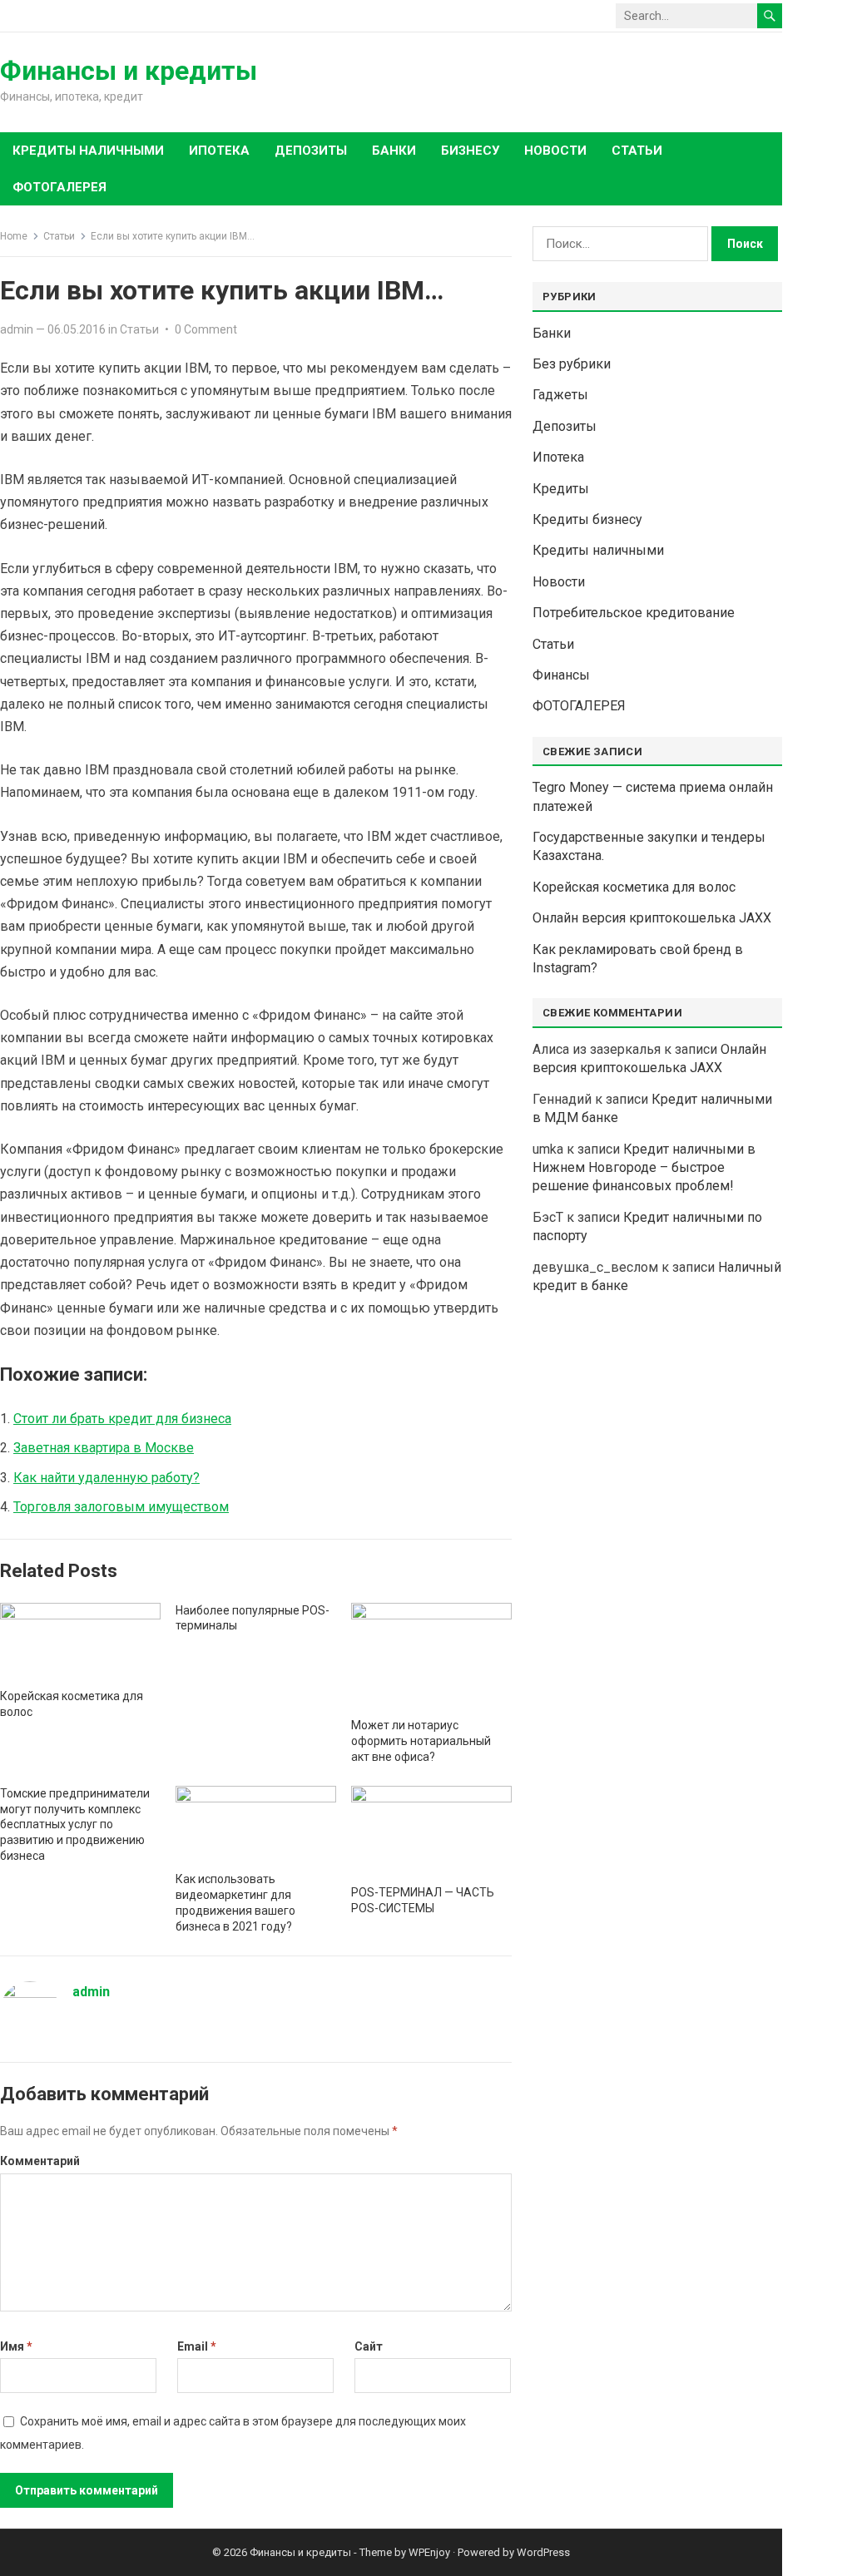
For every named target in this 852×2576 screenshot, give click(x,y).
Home (14, 236)
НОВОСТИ (555, 151)
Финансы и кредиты (129, 71)
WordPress (543, 2552)
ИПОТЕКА (219, 151)
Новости (559, 582)
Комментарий (40, 2161)
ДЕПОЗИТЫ (311, 151)
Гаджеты (560, 395)
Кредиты (561, 489)
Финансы (561, 675)
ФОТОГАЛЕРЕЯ (59, 187)
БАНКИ (394, 151)
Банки (552, 333)
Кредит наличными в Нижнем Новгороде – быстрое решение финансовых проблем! (644, 1168)
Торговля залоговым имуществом (121, 1507)
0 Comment (206, 329)
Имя (16, 2346)
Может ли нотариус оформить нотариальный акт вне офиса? (421, 1741)
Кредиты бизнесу (587, 519)
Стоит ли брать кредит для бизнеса (122, 1419)
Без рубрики (572, 364)
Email (197, 2346)
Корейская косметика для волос (634, 887)
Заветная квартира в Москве (104, 1448)
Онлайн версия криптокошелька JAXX (652, 918)
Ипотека (558, 457)
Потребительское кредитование (634, 613)
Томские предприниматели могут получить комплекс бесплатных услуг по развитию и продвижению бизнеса (75, 1825)
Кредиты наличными (598, 550)
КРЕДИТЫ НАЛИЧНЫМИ (88, 151)
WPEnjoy (429, 2552)
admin (17, 329)
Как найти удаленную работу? (106, 1478)
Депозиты (565, 426)
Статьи (59, 236)
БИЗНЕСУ (470, 151)
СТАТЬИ (637, 151)
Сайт (369, 2346)
